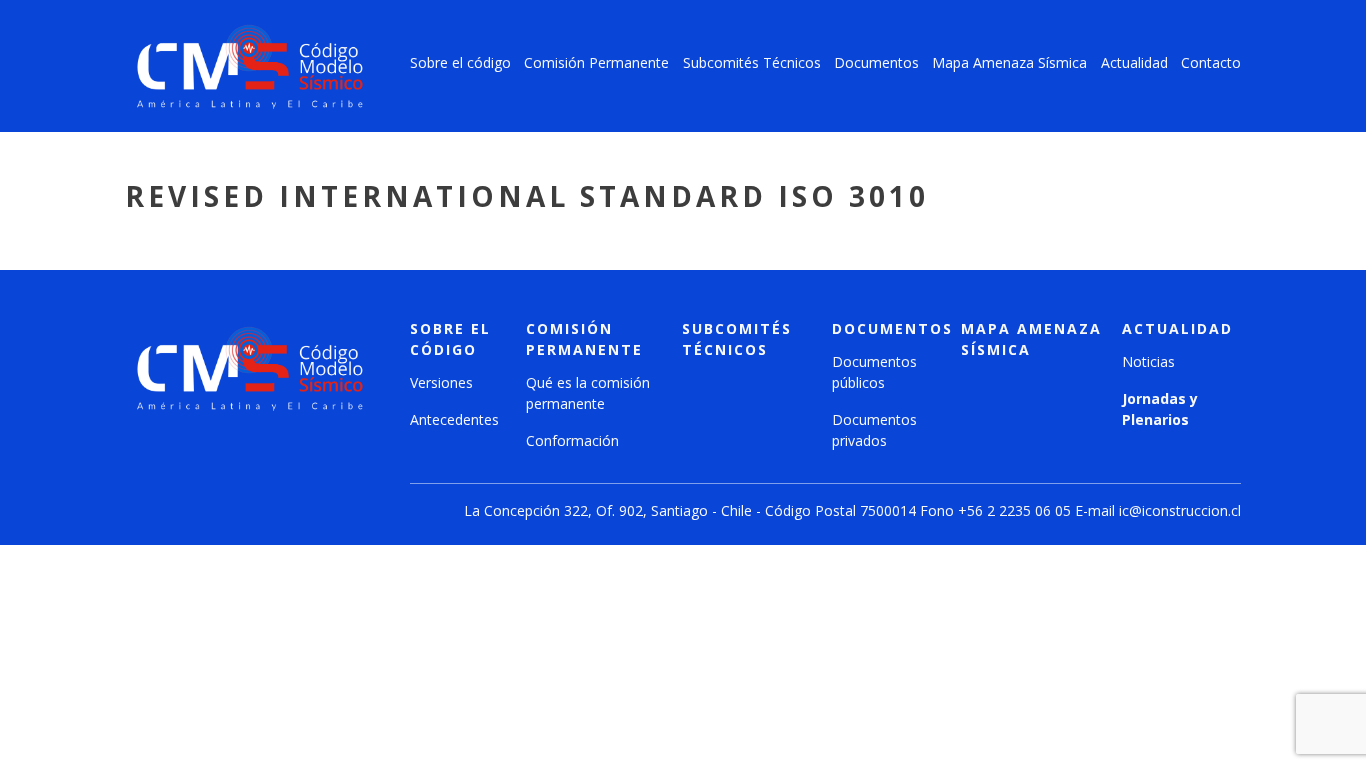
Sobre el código (460, 62)
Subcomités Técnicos (752, 62)
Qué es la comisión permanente (588, 393)
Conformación (572, 440)
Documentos (876, 62)
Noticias (1148, 361)
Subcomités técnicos (737, 339)
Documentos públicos (874, 372)
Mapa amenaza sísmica (1031, 339)
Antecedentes (454, 419)
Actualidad (1134, 62)
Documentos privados (874, 430)
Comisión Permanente (596, 62)
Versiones (441, 382)
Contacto (1211, 62)
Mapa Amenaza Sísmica (1009, 62)
